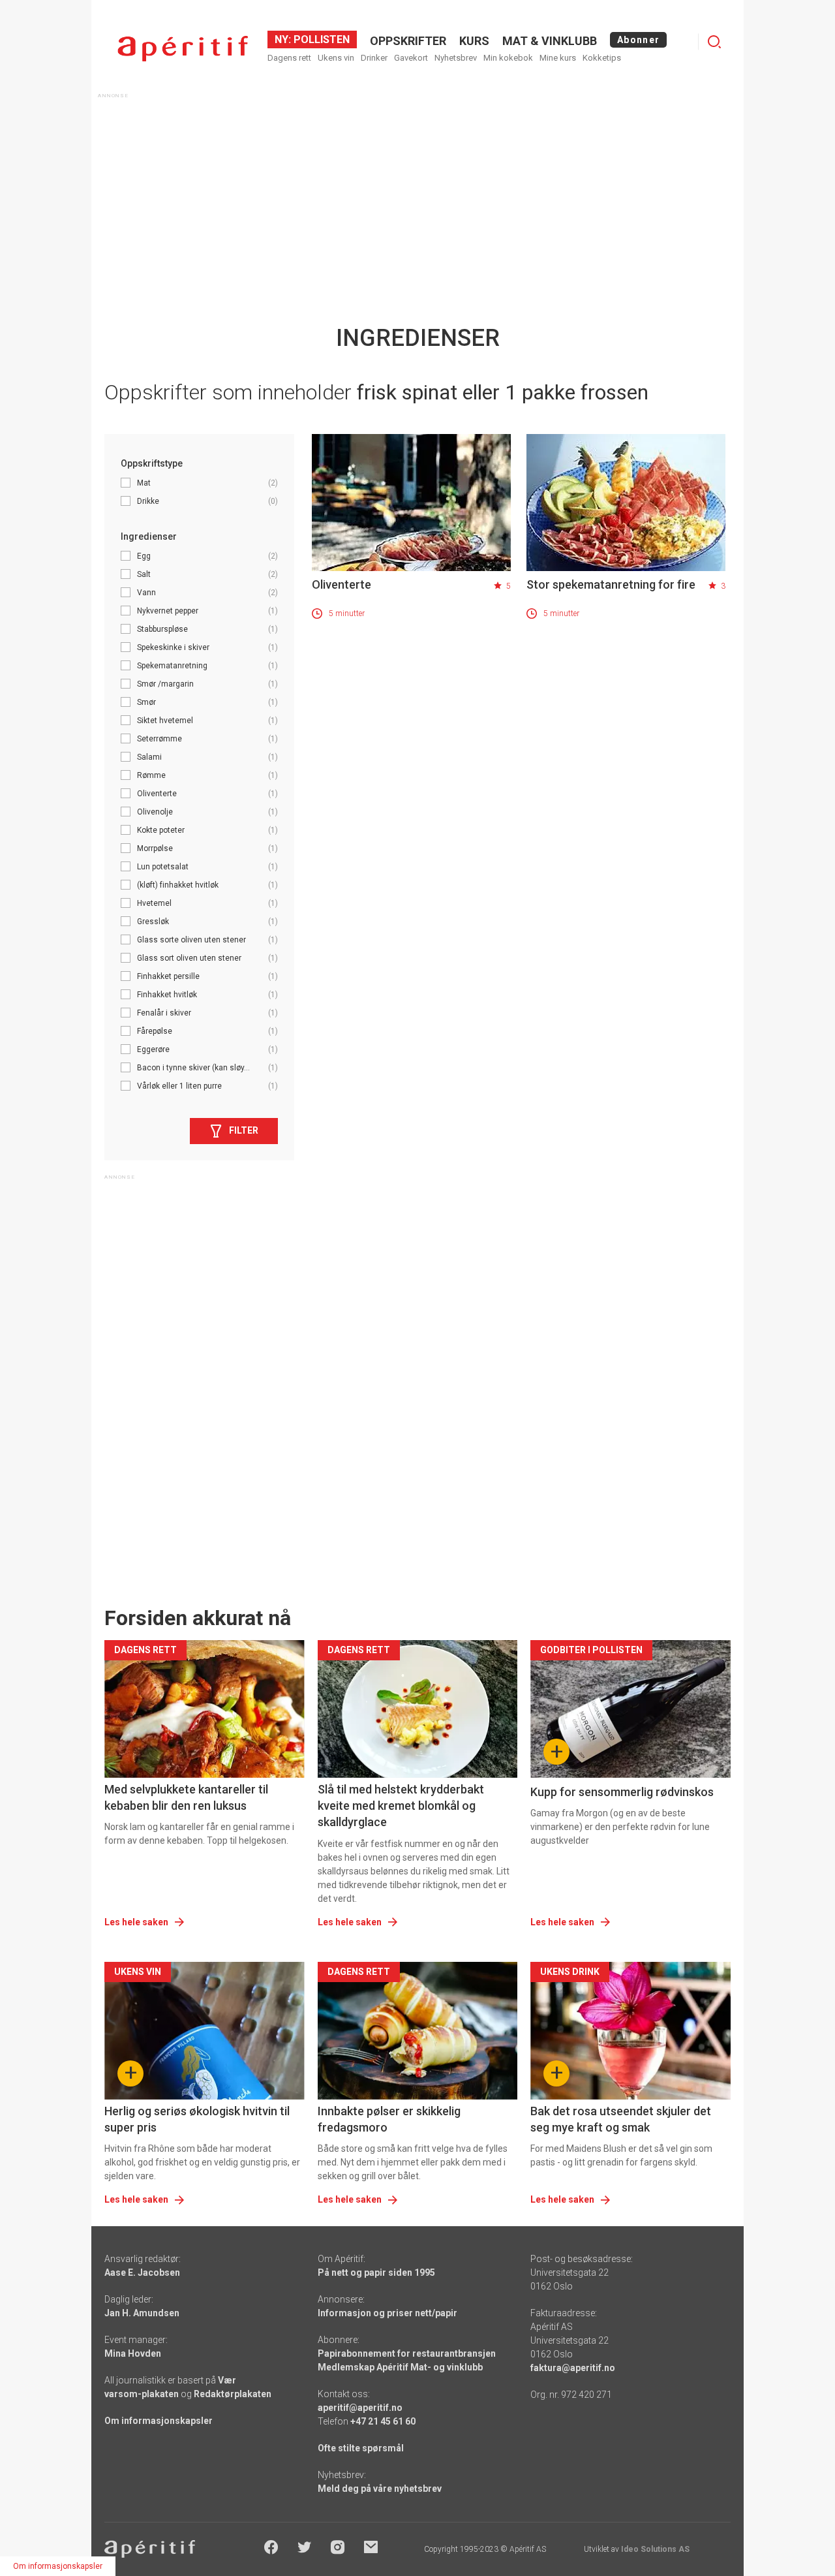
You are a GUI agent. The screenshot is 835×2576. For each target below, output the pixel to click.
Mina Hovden (133, 2353)
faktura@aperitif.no (573, 2368)
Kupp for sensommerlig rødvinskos (622, 1792)
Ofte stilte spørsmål (361, 2448)
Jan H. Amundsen (142, 2313)
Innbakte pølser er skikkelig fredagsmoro (389, 2119)
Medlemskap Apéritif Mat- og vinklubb (400, 2367)
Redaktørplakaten (233, 2394)
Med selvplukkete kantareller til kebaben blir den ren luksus (186, 1797)
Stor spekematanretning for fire (611, 584)
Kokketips (602, 58)
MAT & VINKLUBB (550, 41)
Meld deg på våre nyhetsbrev (380, 2489)
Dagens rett (289, 58)
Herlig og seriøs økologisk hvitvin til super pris (197, 2119)
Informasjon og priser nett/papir (387, 2313)
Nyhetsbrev (456, 58)
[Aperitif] (183, 49)
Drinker (374, 58)
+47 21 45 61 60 (383, 2421)
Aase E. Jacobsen (142, 2273)
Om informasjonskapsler (159, 2421)
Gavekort (411, 58)
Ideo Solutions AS (655, 2549)
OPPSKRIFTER (408, 41)
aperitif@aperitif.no (360, 2408)
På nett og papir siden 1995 (376, 2273)
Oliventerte (342, 584)
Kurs (474, 41)
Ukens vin (336, 58)
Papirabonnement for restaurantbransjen (407, 2353)
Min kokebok (508, 58)
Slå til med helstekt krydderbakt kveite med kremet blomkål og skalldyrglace (401, 1806)
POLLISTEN (320, 39)
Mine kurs (558, 58)
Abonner (638, 40)
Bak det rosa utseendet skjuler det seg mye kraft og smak (621, 2119)
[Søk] (714, 42)
